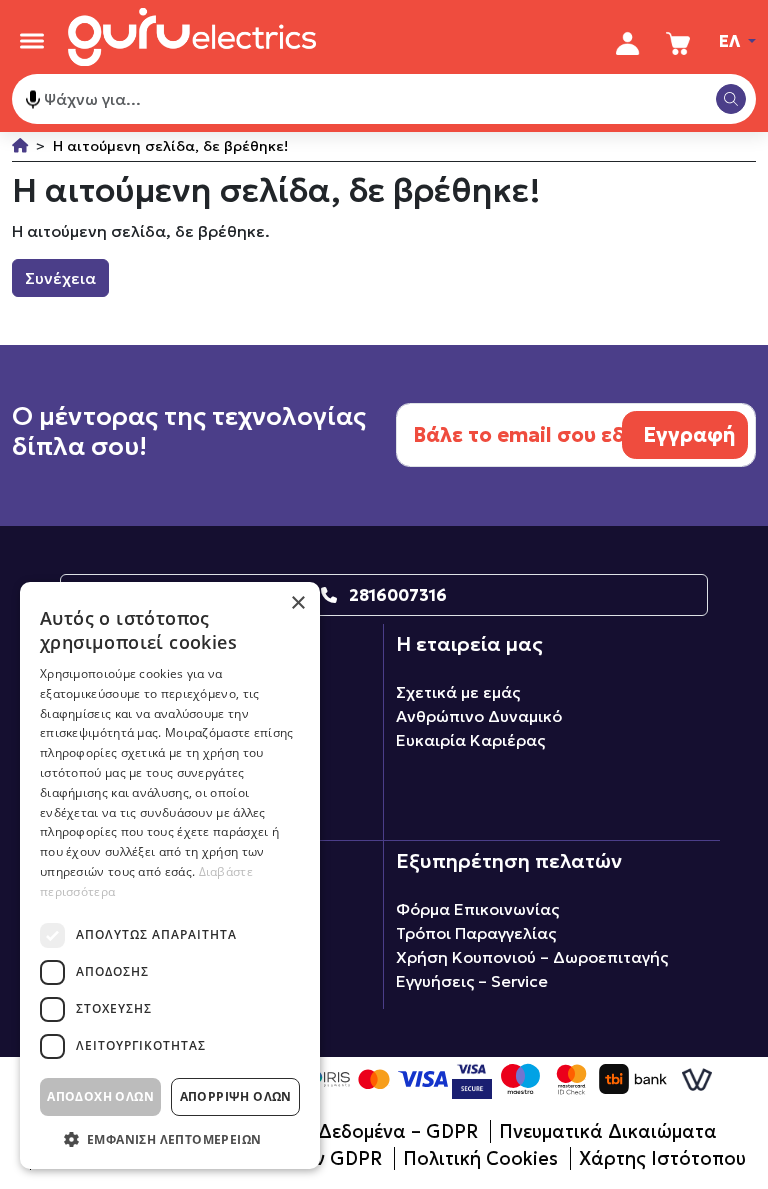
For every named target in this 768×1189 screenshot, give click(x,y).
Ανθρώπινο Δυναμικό (479, 716)
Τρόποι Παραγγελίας (476, 933)
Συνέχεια (60, 278)
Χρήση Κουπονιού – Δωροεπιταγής (532, 957)
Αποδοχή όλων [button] (100, 1096)
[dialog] (170, 875)
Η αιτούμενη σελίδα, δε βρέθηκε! (170, 146)
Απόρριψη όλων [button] (236, 1096)
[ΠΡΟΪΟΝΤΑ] (32, 41)
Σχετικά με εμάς (458, 692)
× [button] (297, 603)
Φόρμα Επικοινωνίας (477, 909)
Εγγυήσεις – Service (472, 981)
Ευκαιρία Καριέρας (470, 740)
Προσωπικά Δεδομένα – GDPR (342, 1131)
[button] (170, 1139)
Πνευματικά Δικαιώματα (608, 1131)
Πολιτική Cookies (480, 1158)
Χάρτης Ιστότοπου (662, 1158)
